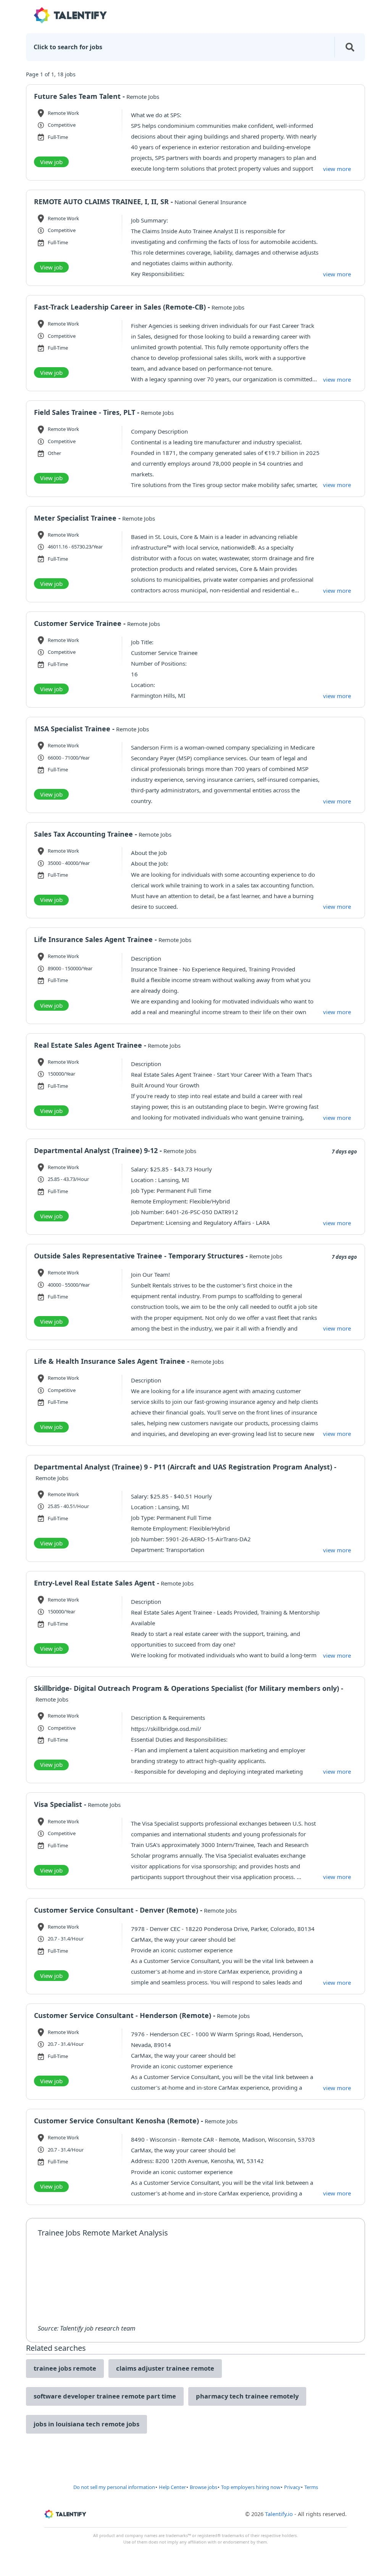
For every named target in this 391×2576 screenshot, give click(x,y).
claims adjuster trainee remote (165, 2368)
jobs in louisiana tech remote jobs (86, 2424)
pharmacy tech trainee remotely (247, 2396)
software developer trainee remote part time (105, 2396)
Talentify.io (279, 2514)
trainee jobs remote (65, 2368)
